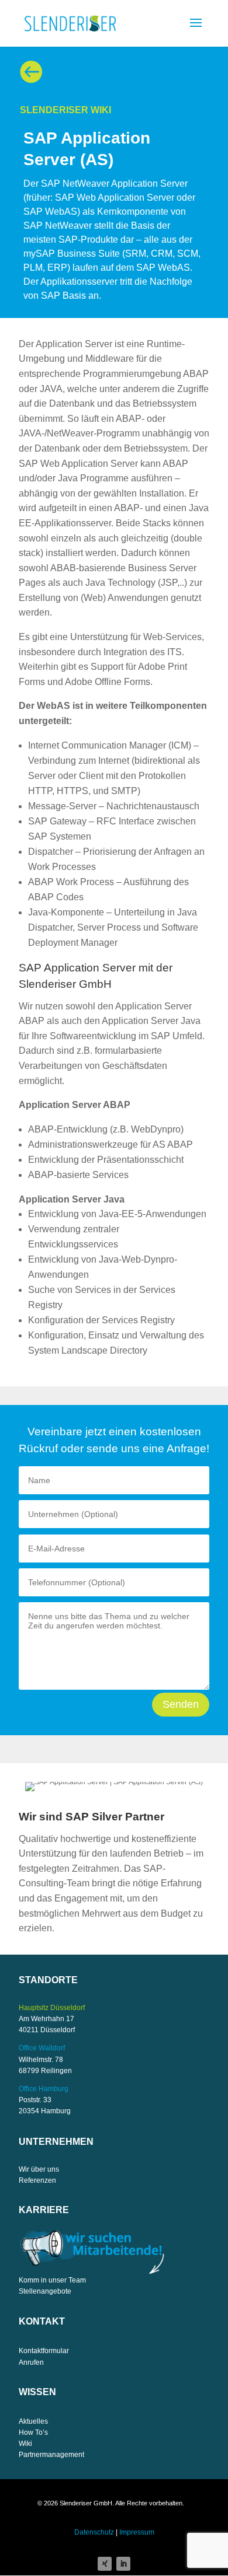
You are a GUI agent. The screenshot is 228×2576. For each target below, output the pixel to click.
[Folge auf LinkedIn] (123, 2564)
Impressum (137, 2532)
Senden (181, 1704)
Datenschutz (94, 2532)
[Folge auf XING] (105, 2564)
